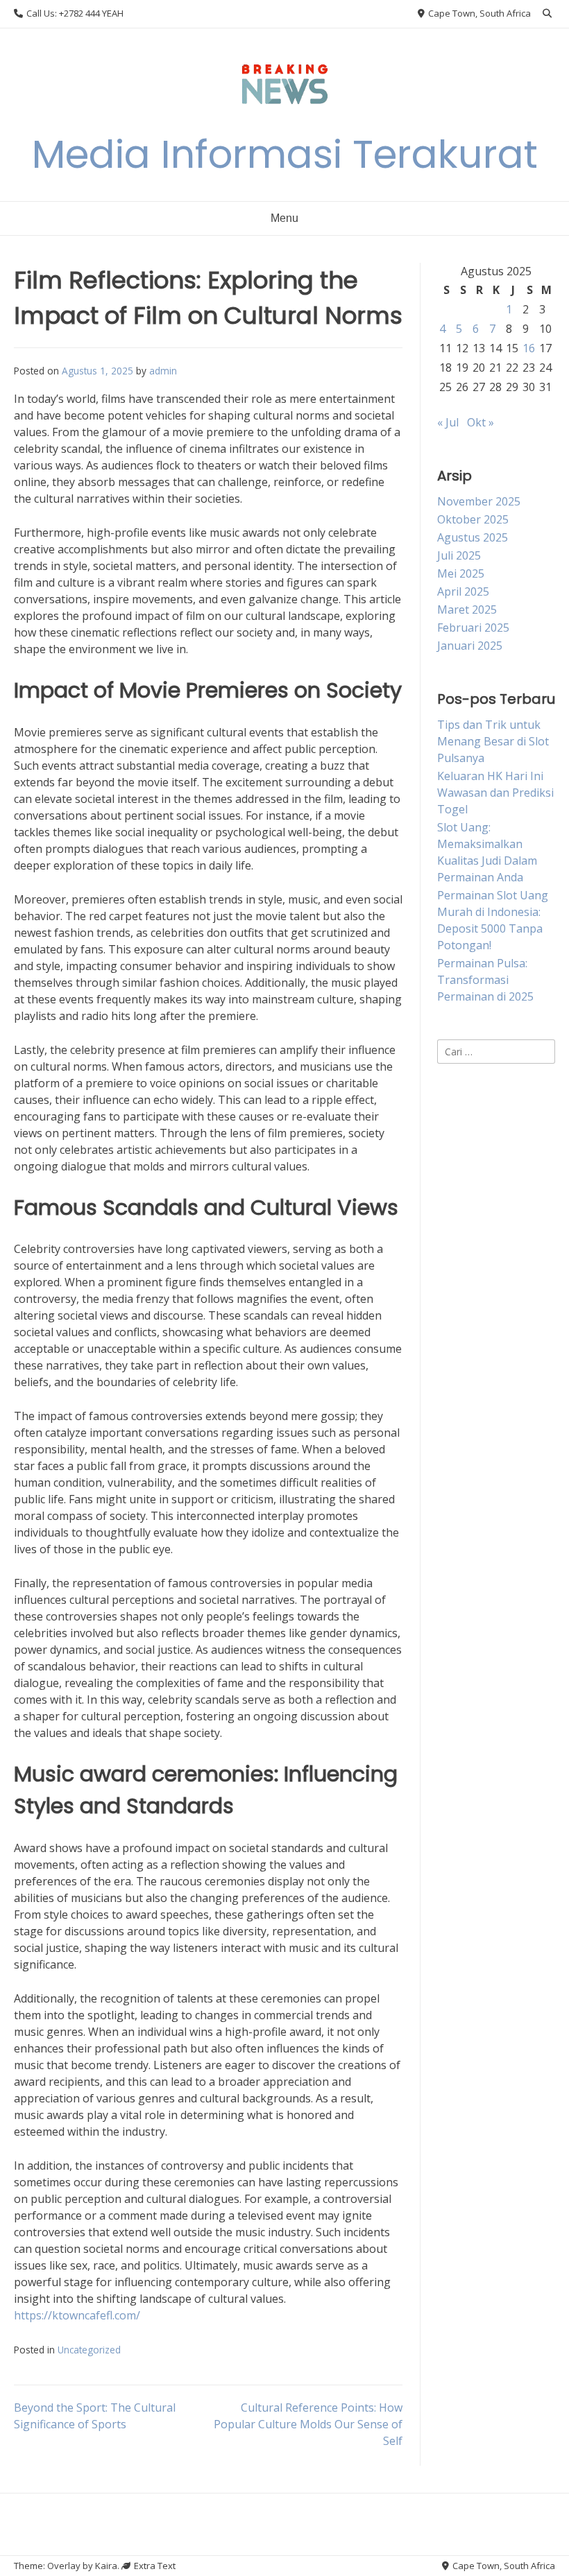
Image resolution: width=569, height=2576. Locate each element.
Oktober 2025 (473, 519)
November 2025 (479, 501)
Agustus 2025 (473, 537)
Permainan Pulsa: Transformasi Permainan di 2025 (485, 980)
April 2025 (463, 591)
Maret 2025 (467, 610)
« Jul (448, 422)
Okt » (481, 422)
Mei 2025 (461, 573)
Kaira (106, 2566)
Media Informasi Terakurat (285, 154)
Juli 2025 (459, 555)
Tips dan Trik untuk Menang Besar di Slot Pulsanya (493, 741)
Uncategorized (89, 2350)
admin (163, 371)
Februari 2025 (473, 628)
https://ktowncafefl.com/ (77, 2315)
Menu (284, 218)
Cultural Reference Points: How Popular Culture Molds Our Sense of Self (308, 2424)
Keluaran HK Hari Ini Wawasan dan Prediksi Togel (495, 793)
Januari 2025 (470, 646)
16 (529, 348)
